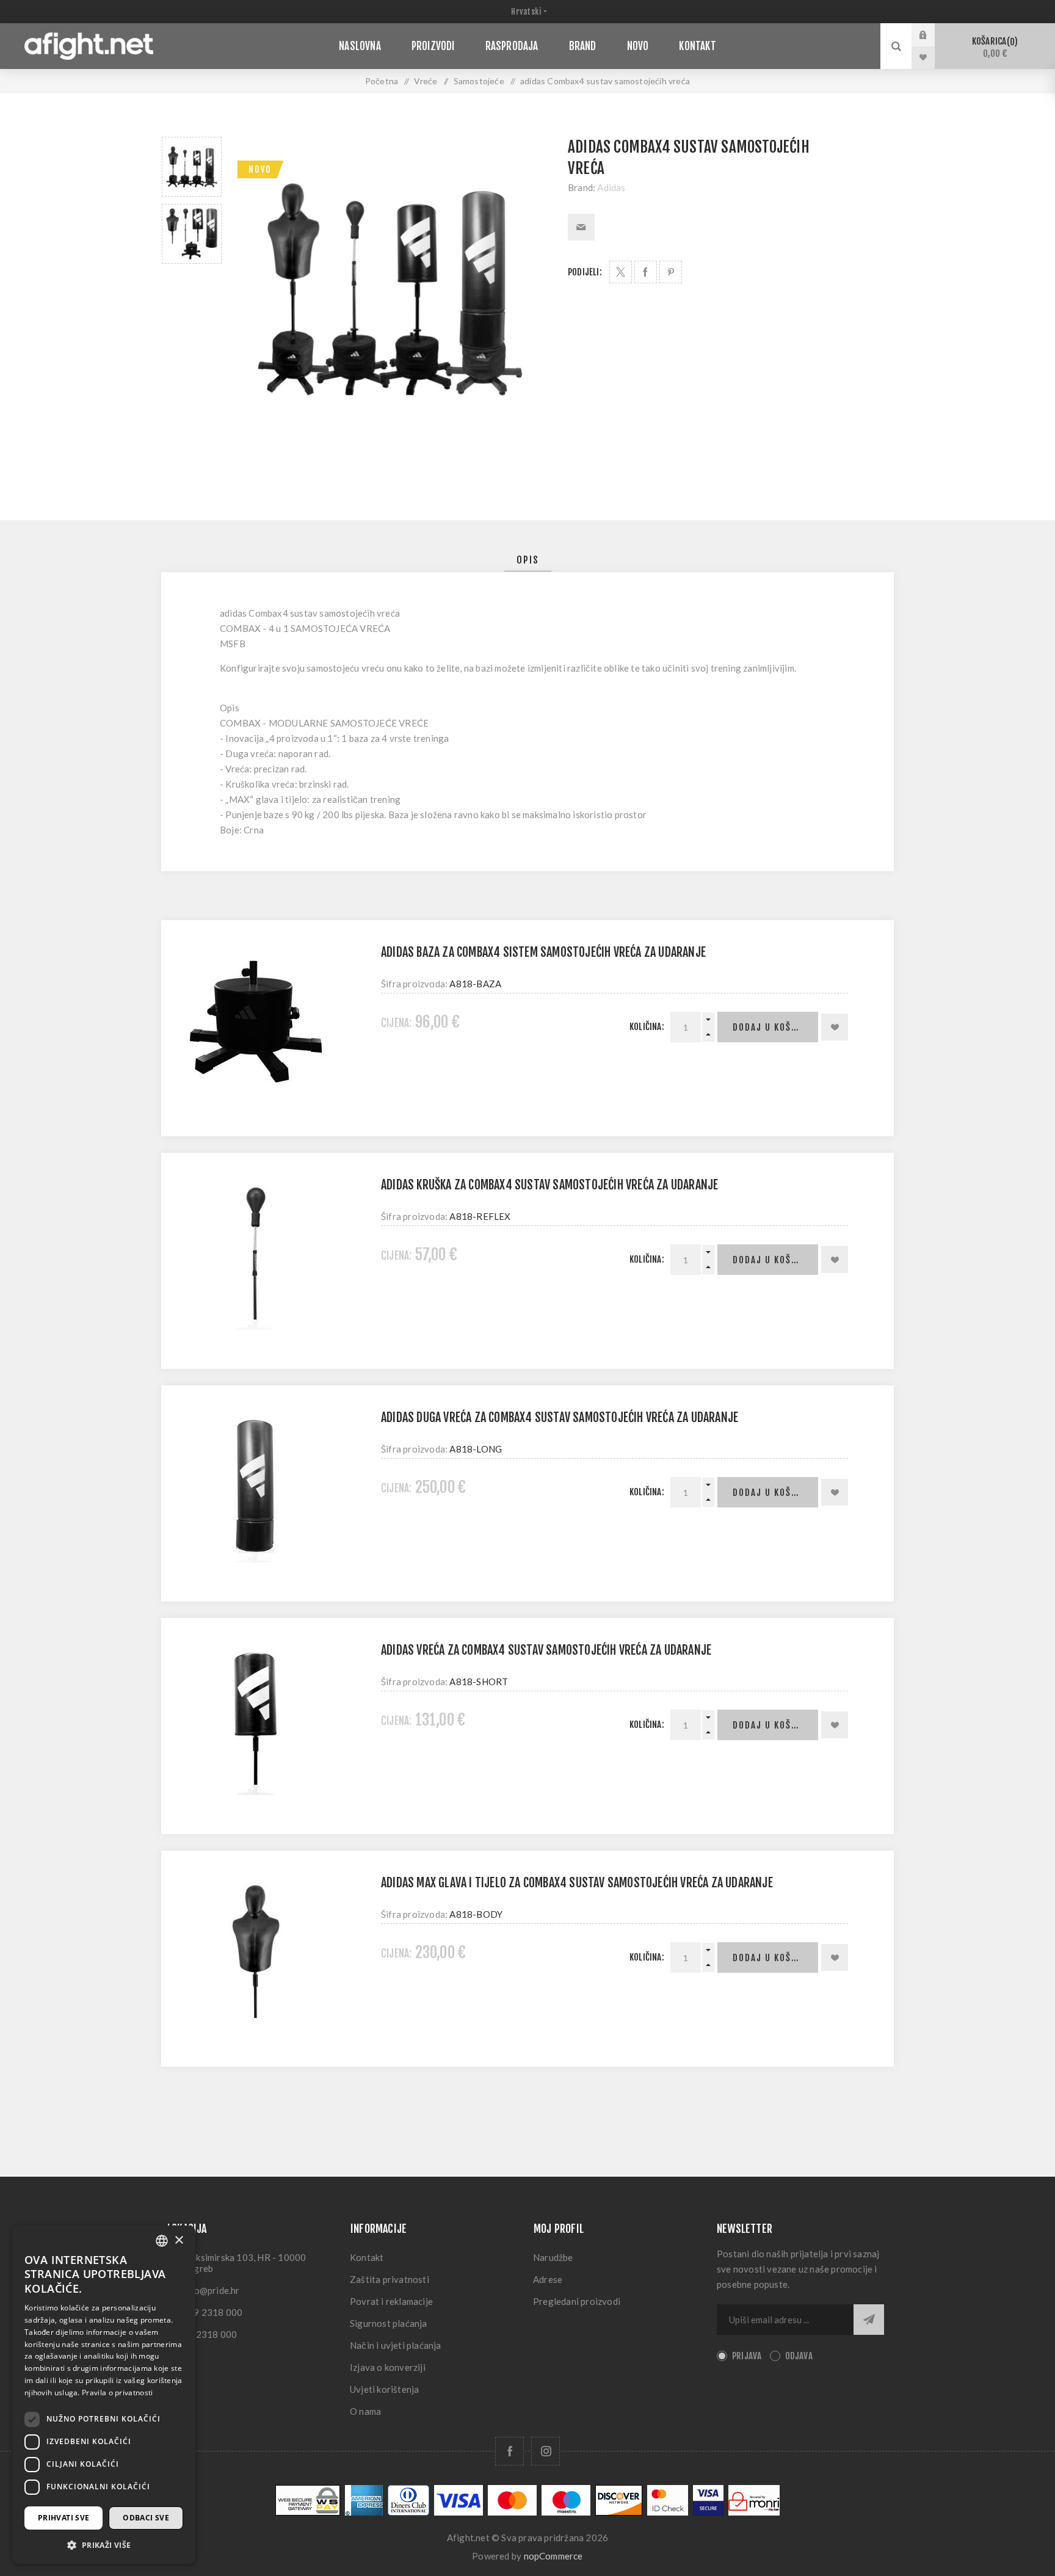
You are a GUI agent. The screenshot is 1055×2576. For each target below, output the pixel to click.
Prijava (932, 35)
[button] (104, 2545)
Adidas (611, 187)
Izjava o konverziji (388, 2367)
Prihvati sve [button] (64, 2518)
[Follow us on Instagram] (546, 2451)
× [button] (179, 2240)
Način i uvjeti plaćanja (396, 2345)
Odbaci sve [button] (146, 2518)
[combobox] (162, 2241)
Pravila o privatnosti (117, 2393)
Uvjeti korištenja (384, 2389)
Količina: (647, 1027)
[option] (192, 167)
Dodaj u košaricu (775, 1027)
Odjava (799, 2356)
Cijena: (396, 1023)
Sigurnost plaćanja (389, 2323)
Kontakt (367, 2257)
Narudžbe (553, 2257)
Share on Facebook (646, 272)
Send (869, 2320)
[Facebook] (509, 2451)
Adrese (548, 2279)
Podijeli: (585, 272)
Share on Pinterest (671, 272)
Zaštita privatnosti (390, 2279)
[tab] (528, 560)
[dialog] (104, 2395)
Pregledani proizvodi (577, 2301)
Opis (528, 560)
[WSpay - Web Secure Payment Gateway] (308, 2512)
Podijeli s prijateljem (581, 227)
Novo (260, 169)
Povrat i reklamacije (391, 2301)
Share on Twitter (621, 272)
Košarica (993, 47)
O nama (365, 2411)
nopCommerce (553, 2556)
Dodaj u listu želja (835, 1027)
